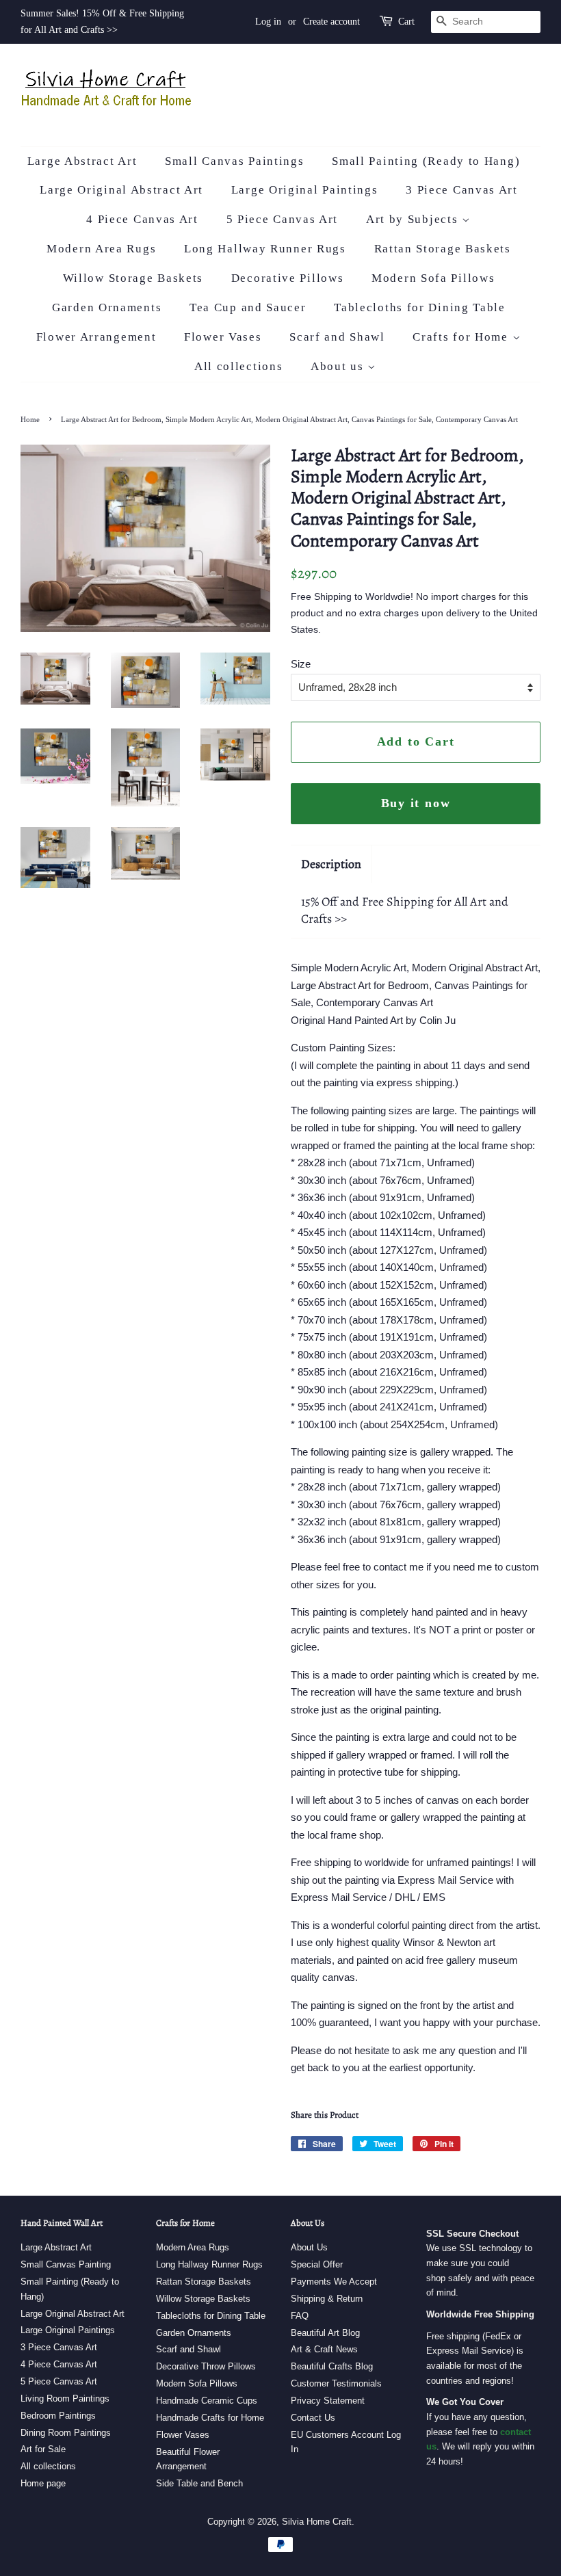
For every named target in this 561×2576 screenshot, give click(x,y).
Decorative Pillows (288, 278)
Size (301, 664)
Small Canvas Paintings (234, 161)
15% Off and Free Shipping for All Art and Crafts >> (405, 910)
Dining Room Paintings (66, 2433)
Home (30, 419)
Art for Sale (43, 2449)
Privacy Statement (328, 2401)
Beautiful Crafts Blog (332, 2366)
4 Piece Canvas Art (142, 219)
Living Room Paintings (65, 2398)
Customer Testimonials (336, 2383)
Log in (268, 22)
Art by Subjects (414, 219)
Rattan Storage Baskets (443, 249)
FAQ (300, 2316)
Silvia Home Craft (317, 2522)
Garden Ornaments (107, 307)
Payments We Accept (334, 2282)
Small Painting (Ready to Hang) (426, 161)
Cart (406, 22)
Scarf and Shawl (337, 337)
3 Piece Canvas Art (462, 190)
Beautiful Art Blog (325, 2333)
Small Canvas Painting (66, 2264)
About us (339, 366)
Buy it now (416, 803)
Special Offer (317, 2264)
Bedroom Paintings (58, 2416)
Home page (43, 2483)
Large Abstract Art (82, 161)
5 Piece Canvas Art (283, 219)
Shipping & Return (327, 2299)
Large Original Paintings (305, 190)
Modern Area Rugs (101, 249)
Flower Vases (223, 337)
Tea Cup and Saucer (248, 307)
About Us (309, 2247)
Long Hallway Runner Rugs (265, 249)
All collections (239, 366)
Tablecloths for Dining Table (420, 307)
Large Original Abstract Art (121, 190)
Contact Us (313, 2418)
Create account (331, 22)
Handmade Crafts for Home (210, 2418)
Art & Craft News (324, 2349)
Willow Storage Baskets (133, 278)
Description (331, 864)
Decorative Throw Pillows (206, 2366)
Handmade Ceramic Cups (207, 2401)
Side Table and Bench (199, 2483)
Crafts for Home (462, 337)
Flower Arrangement (96, 337)
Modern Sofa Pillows (433, 278)
